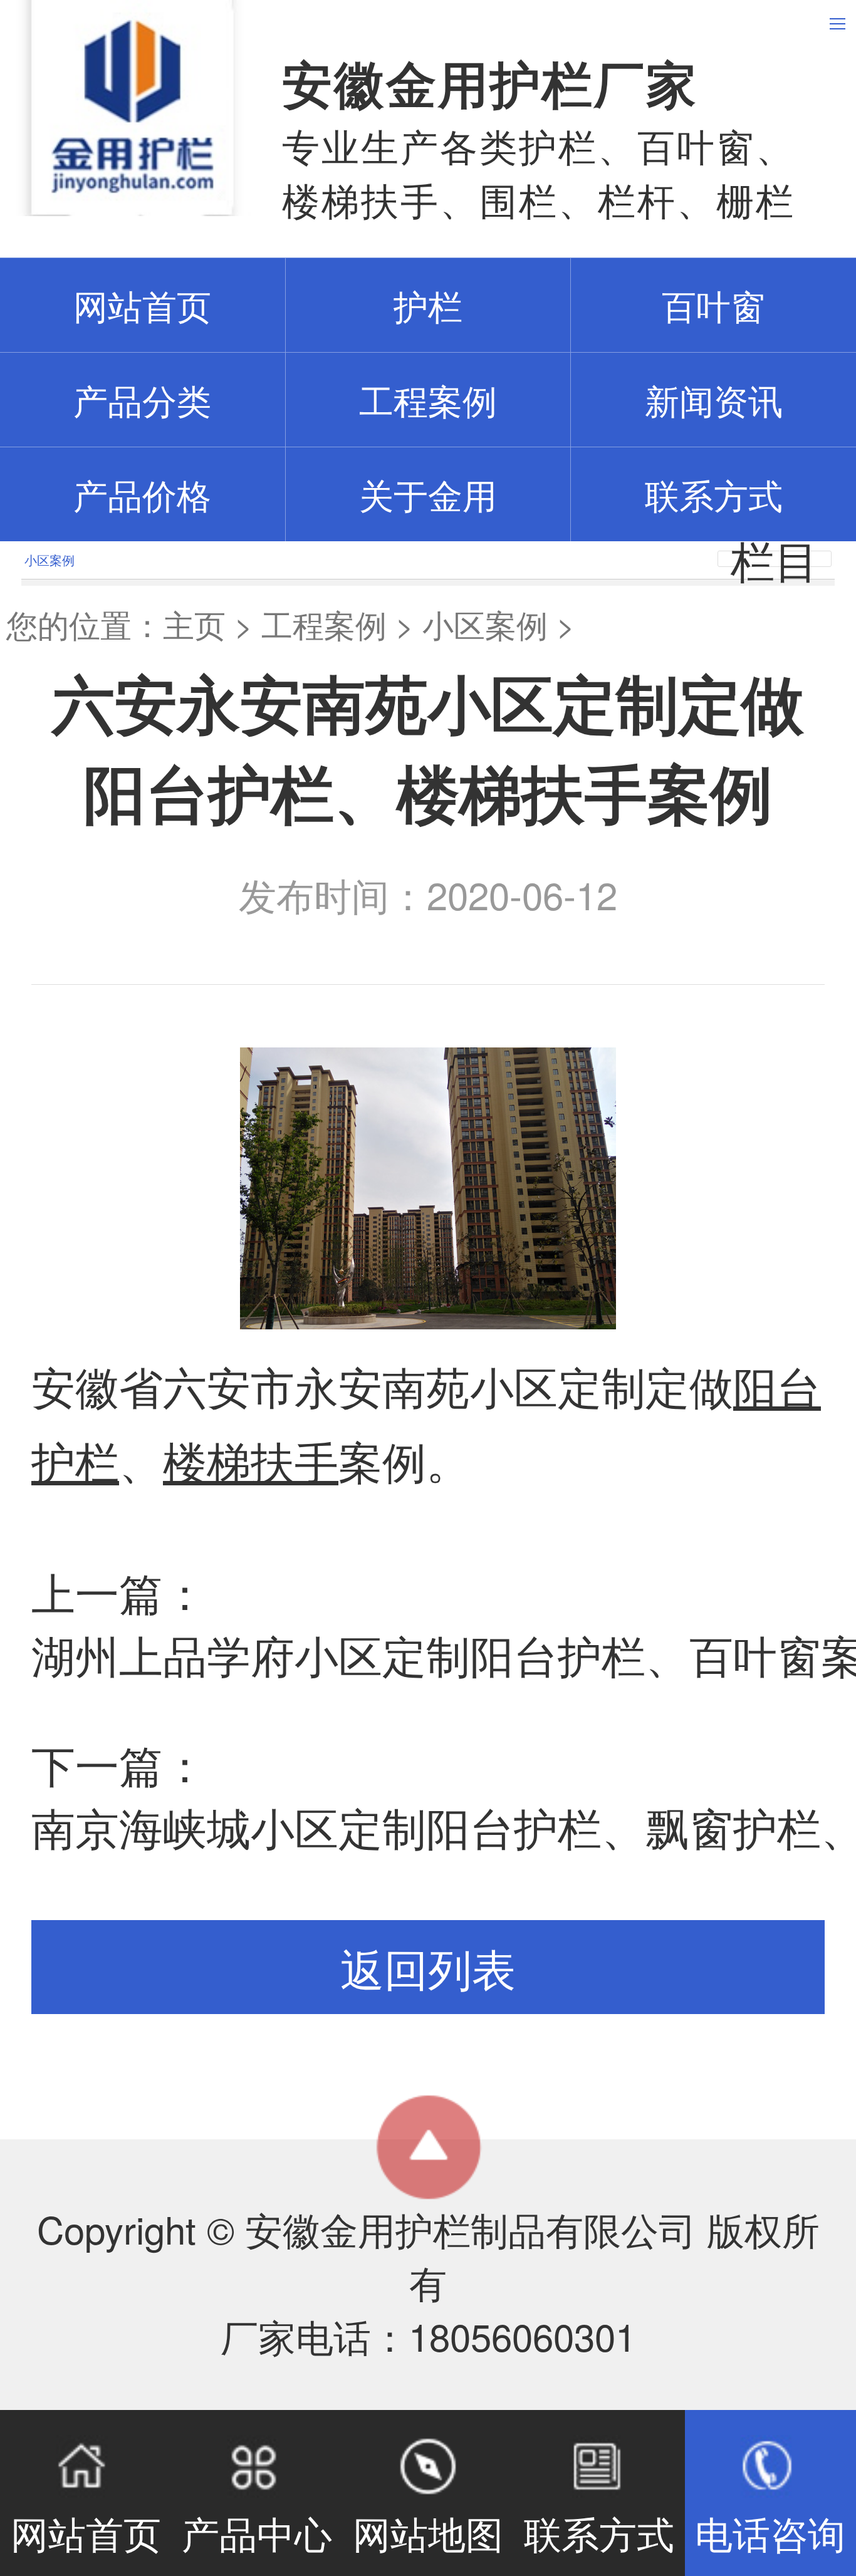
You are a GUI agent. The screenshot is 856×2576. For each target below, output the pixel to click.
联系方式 (714, 494)
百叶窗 (713, 305)
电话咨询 (770, 2532)
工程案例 (428, 399)
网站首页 (86, 2532)
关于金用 (428, 494)
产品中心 (257, 2532)
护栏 (428, 305)
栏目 (775, 559)
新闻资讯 (714, 399)
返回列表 (428, 1967)
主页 (194, 624)
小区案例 (485, 624)
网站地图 (428, 2532)
